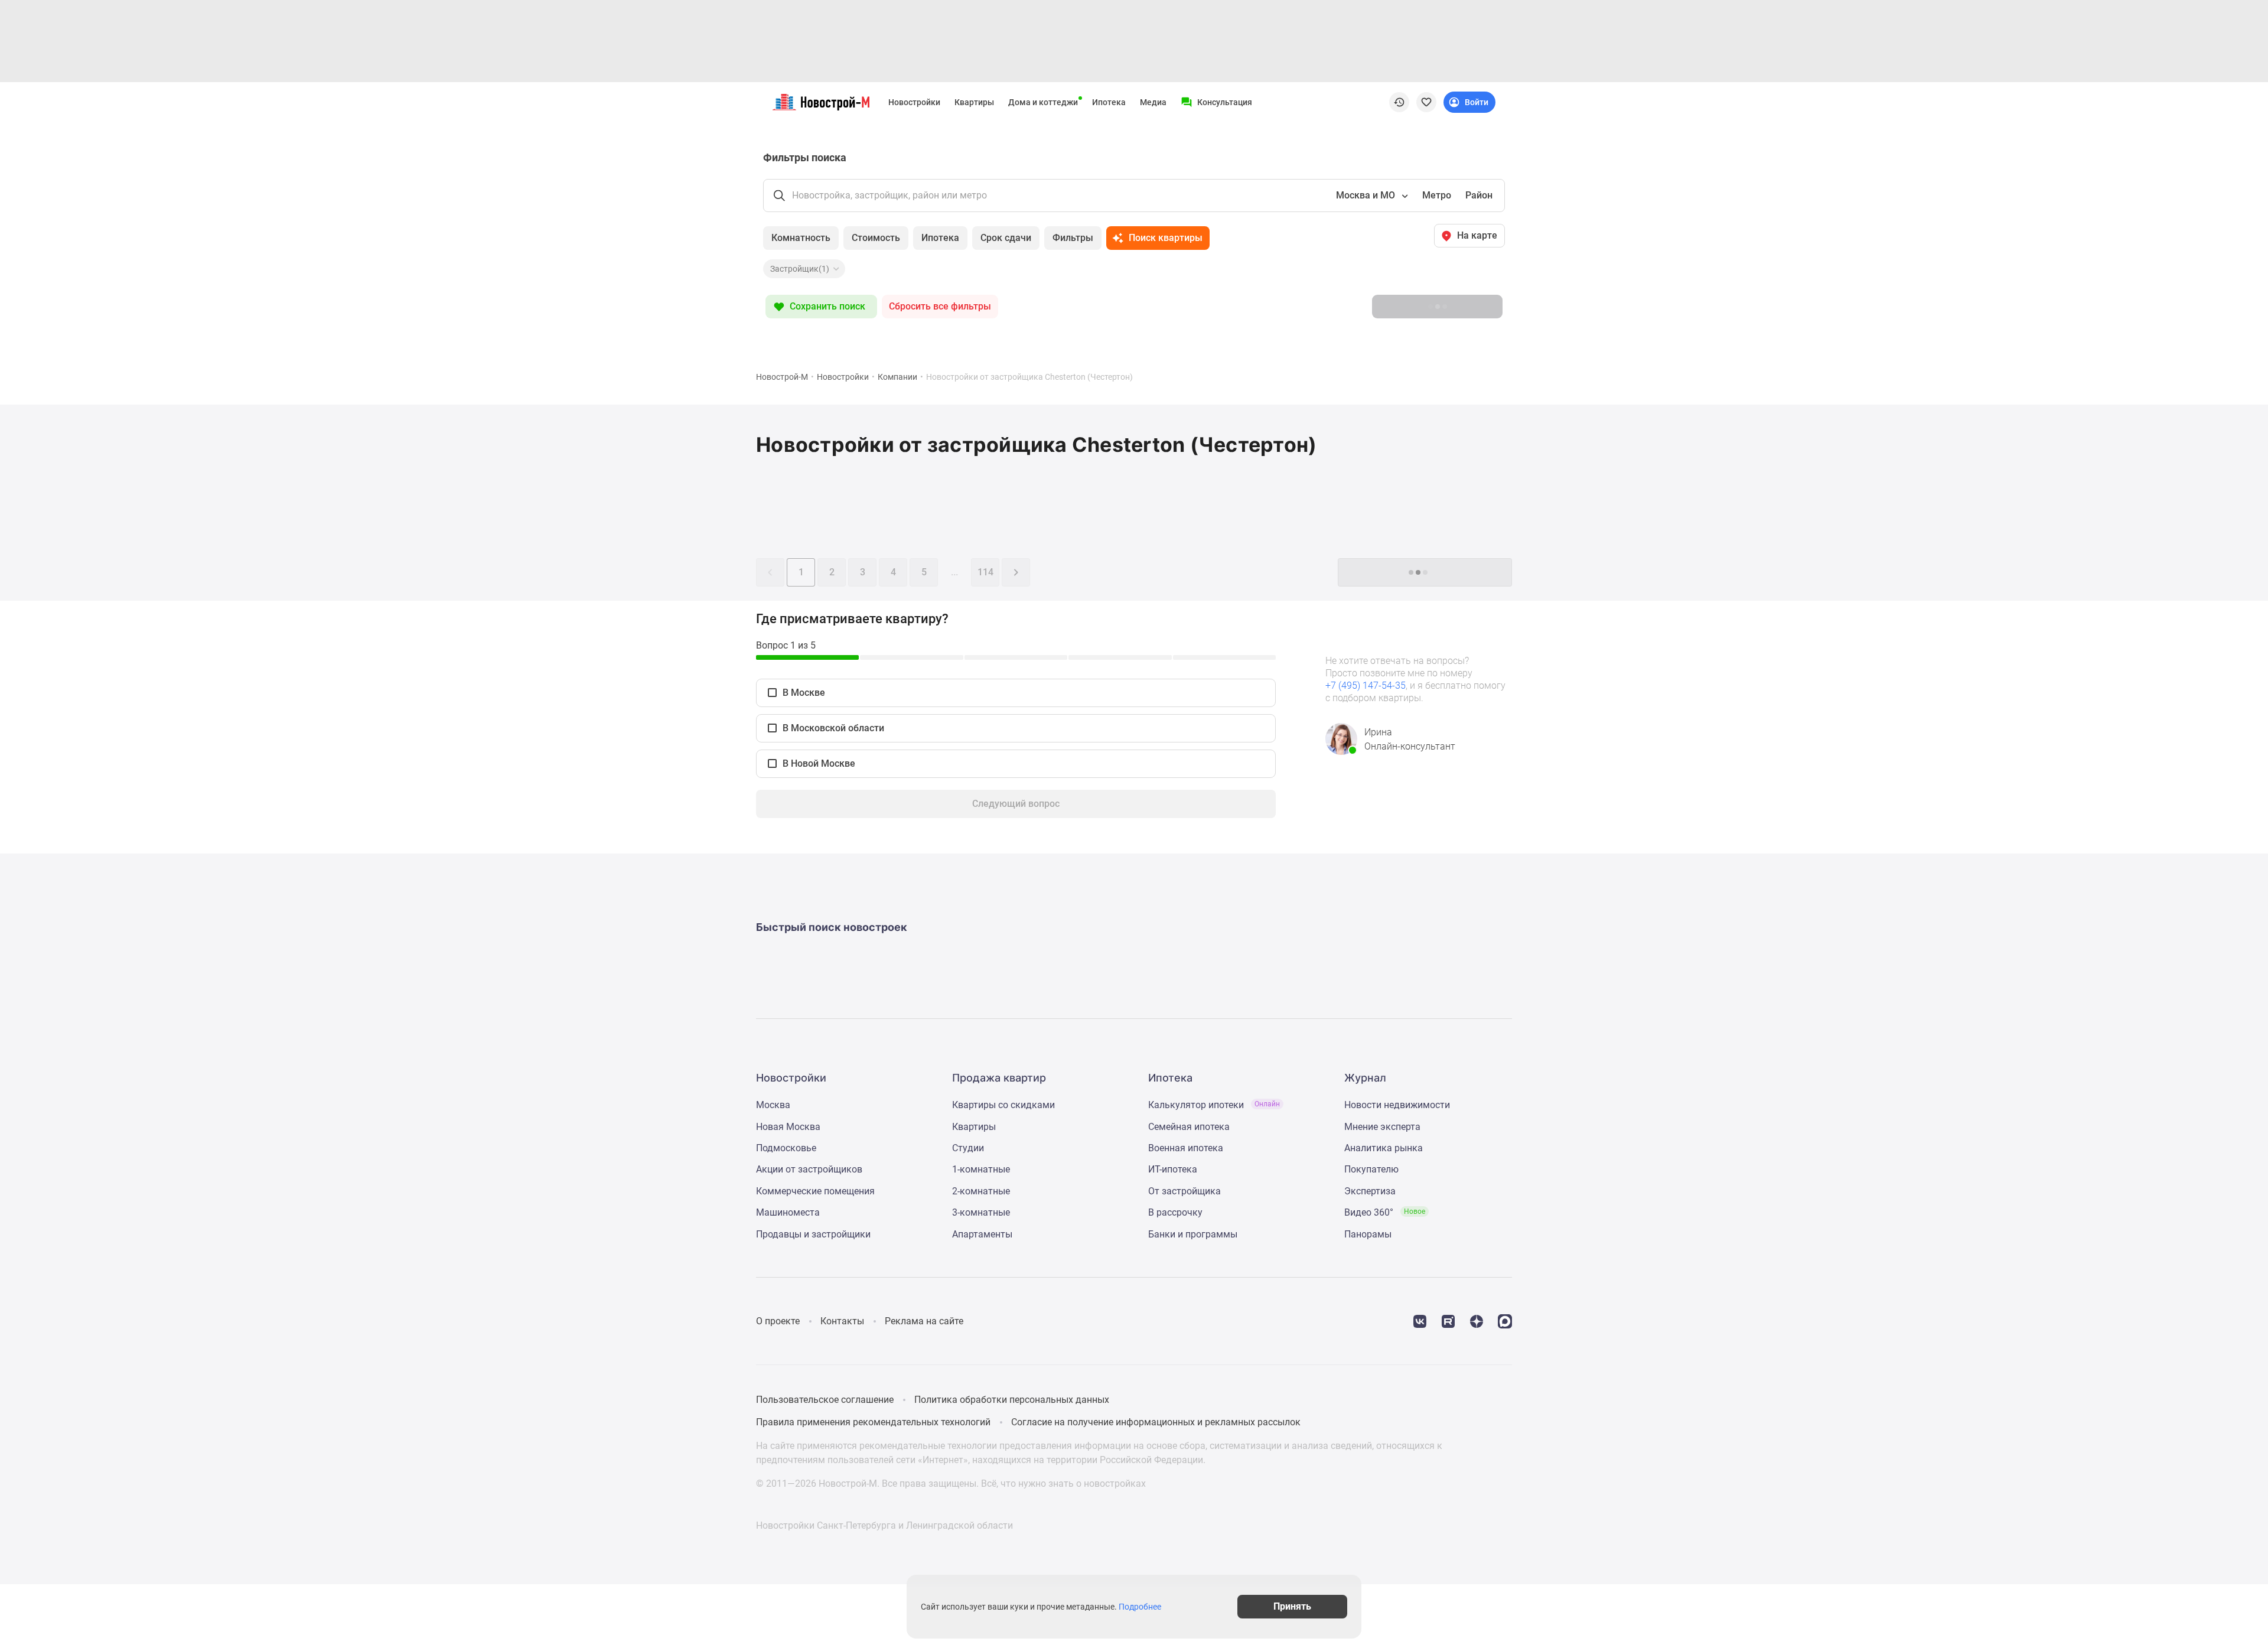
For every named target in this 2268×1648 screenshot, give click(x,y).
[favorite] (1426, 102)
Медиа (1153, 102)
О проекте (778, 1321)
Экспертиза (1370, 1191)
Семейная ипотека (1189, 1127)
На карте (1477, 235)
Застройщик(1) (800, 269)
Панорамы (1368, 1234)
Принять (1292, 1606)
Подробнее (1140, 1607)
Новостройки (914, 102)
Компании (897, 377)
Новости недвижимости (1397, 1105)
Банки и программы (1193, 1234)
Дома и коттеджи (1043, 102)
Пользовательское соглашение (825, 1400)
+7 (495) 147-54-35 (1366, 685)
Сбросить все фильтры (940, 306)
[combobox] (1371, 196)
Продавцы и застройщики (813, 1234)
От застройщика (1184, 1191)
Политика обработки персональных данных (1012, 1400)
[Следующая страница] (1016, 572)
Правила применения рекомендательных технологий (873, 1422)
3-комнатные (981, 1212)
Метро (1437, 195)
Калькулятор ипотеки (1214, 1105)
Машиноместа (788, 1212)
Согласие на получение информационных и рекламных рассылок (1156, 1422)
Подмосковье (786, 1148)
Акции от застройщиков (809, 1169)
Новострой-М (782, 377)
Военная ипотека (1186, 1148)
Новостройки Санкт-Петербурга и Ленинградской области (884, 1525)
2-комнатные (981, 1191)
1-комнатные (981, 1169)
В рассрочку (1175, 1212)
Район (1479, 195)
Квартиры (974, 102)
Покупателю (1371, 1169)
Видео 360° (1385, 1212)
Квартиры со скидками (1003, 1105)
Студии (968, 1148)
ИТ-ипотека (1173, 1169)
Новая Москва (788, 1127)
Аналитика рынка (1384, 1148)
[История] (1399, 102)
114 (985, 572)
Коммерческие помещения (815, 1191)
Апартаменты (982, 1234)
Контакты (842, 1321)
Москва (773, 1105)
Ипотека (1109, 102)
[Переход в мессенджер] (1505, 1320)
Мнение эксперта (1382, 1127)
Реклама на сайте (924, 1321)
